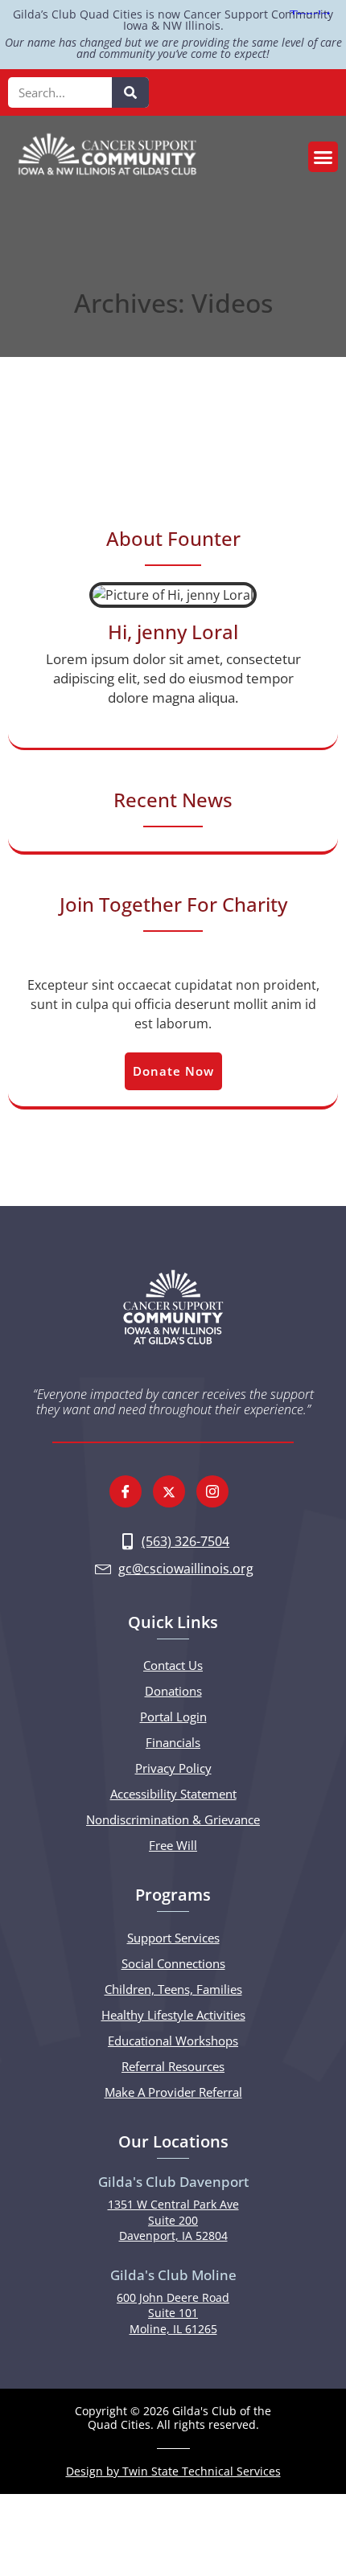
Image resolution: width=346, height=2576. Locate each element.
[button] (323, 157)
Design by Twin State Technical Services (173, 2471)
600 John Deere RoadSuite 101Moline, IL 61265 (173, 2313)
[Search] (130, 92)
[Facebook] (126, 1491)
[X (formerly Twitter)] (169, 1491)
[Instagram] (212, 1491)
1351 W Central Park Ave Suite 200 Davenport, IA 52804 (173, 2220)
